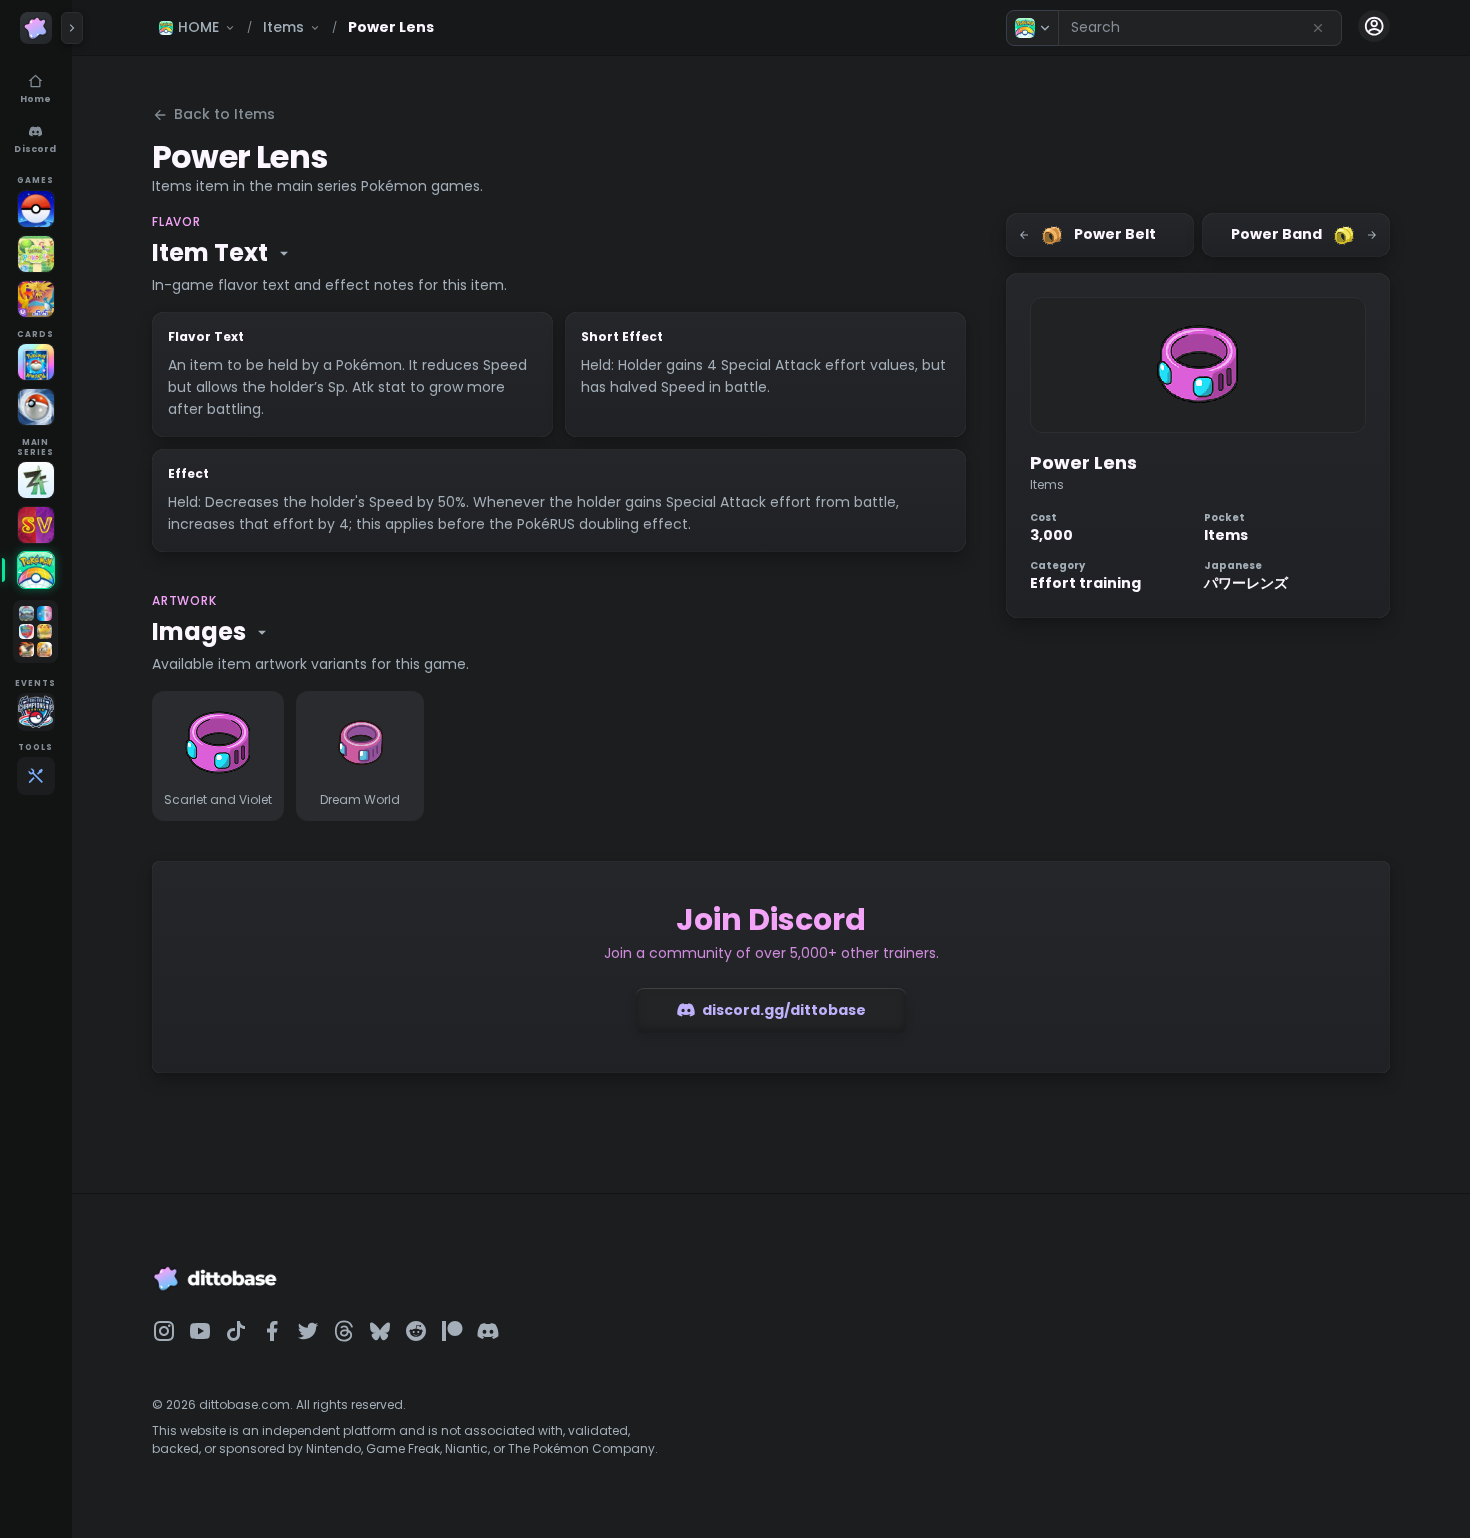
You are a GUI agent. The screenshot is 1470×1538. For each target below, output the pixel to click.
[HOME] (36, 570)
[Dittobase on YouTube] (200, 1331)
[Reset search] (1318, 28)
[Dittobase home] (36, 28)
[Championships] (36, 712)
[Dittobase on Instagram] (164, 1331)
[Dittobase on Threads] (344, 1331)
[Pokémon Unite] (36, 299)
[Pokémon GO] (36, 209)
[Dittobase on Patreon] (452, 1331)
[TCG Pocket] (36, 362)
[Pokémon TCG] (36, 407)
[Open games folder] (35, 631)
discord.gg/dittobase (784, 1010)
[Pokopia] (36, 254)
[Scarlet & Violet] (36, 525)
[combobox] (1200, 28)
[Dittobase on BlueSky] (380, 1331)
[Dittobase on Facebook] (272, 1331)
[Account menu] (1374, 26)
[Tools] (36, 776)
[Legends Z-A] (36, 480)
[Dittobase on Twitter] (308, 1331)
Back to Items (224, 114)
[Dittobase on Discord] (488, 1331)
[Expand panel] (72, 28)
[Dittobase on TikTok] (236, 1331)
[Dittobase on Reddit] (416, 1331)
